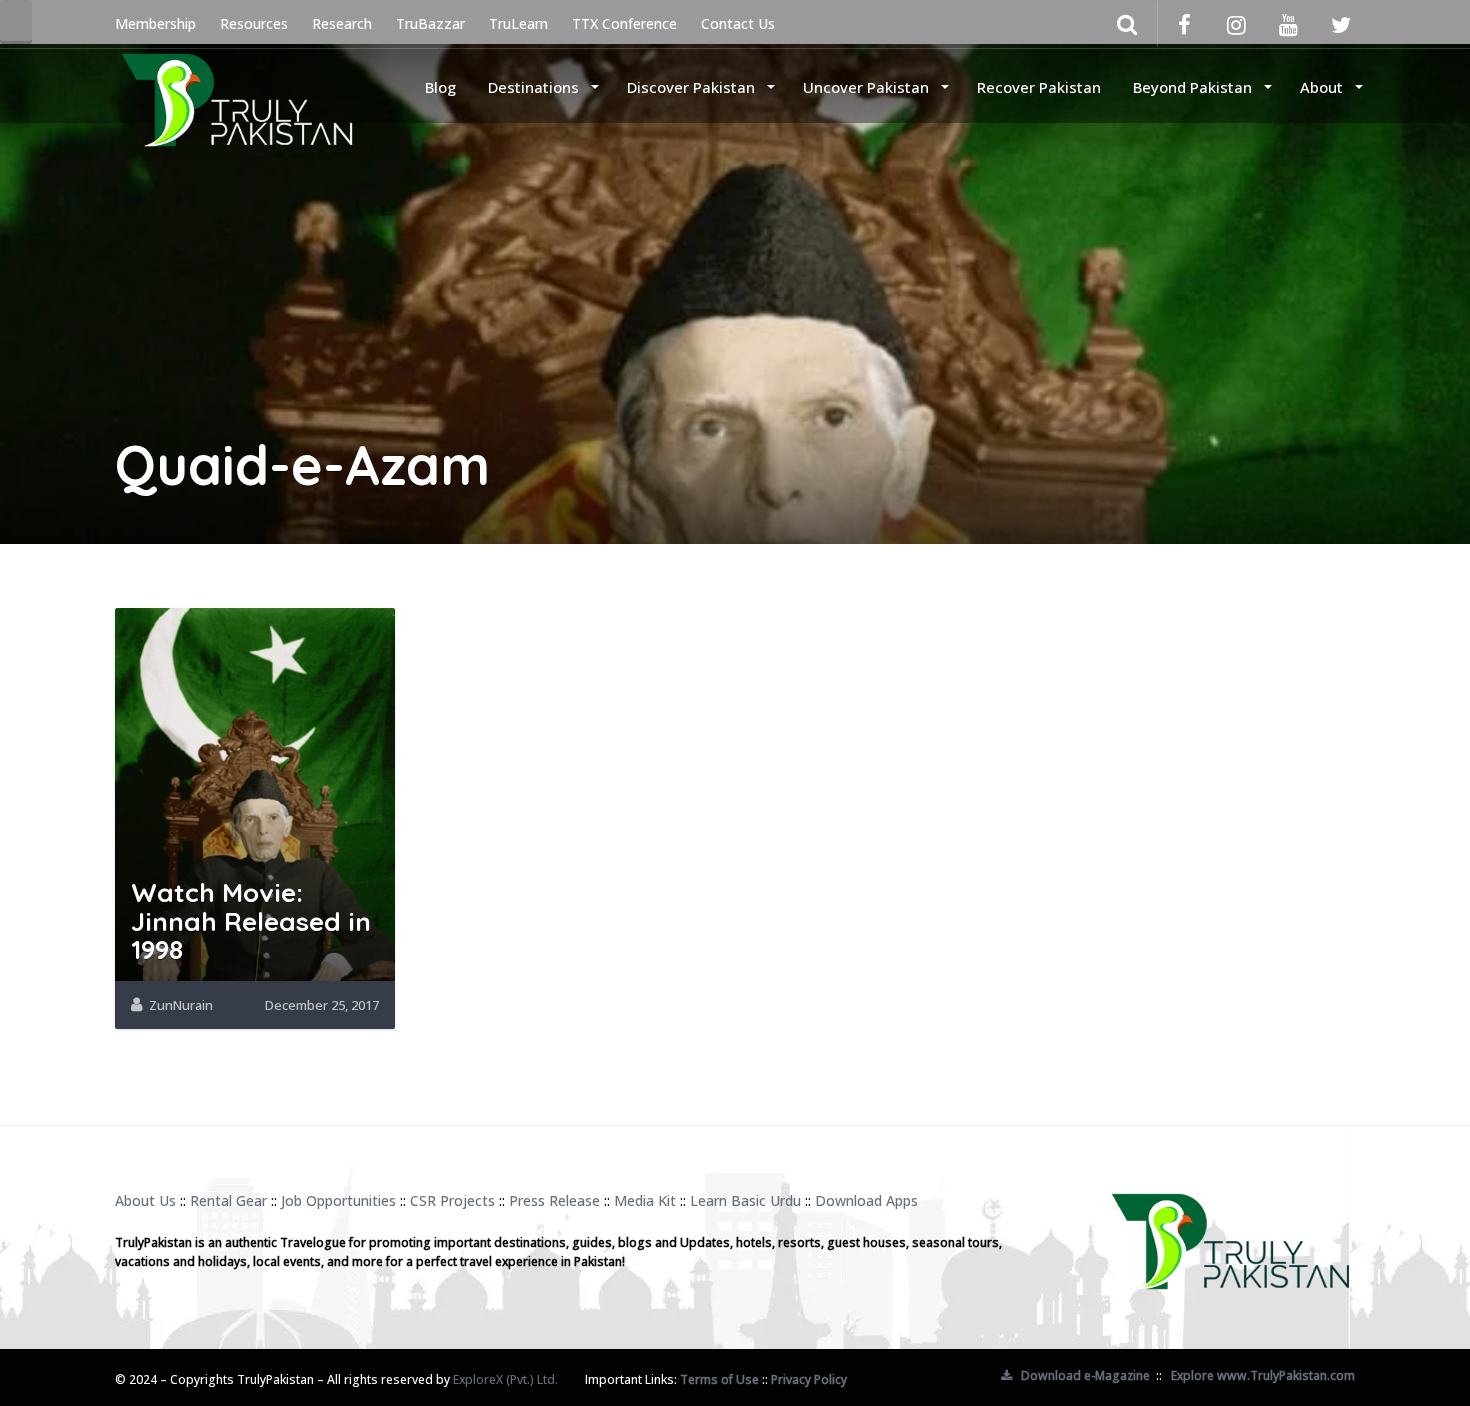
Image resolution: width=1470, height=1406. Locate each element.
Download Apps (866, 1200)
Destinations (535, 87)
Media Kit (645, 1200)
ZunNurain (181, 1005)
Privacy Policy (809, 1379)
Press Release (554, 1200)
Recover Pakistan (1039, 87)
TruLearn (518, 23)
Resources (254, 23)
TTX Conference (624, 23)
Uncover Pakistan (868, 87)
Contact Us (738, 23)
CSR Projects (452, 1200)
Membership (155, 23)
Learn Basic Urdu (745, 1200)
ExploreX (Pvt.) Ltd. (505, 1379)
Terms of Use (719, 1379)
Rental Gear (228, 1200)
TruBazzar (430, 23)
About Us (145, 1200)
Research (342, 23)
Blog (440, 87)
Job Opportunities (338, 1200)
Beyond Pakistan (1194, 87)
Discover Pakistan (693, 87)
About (1323, 87)
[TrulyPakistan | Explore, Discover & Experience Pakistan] (236, 85)
